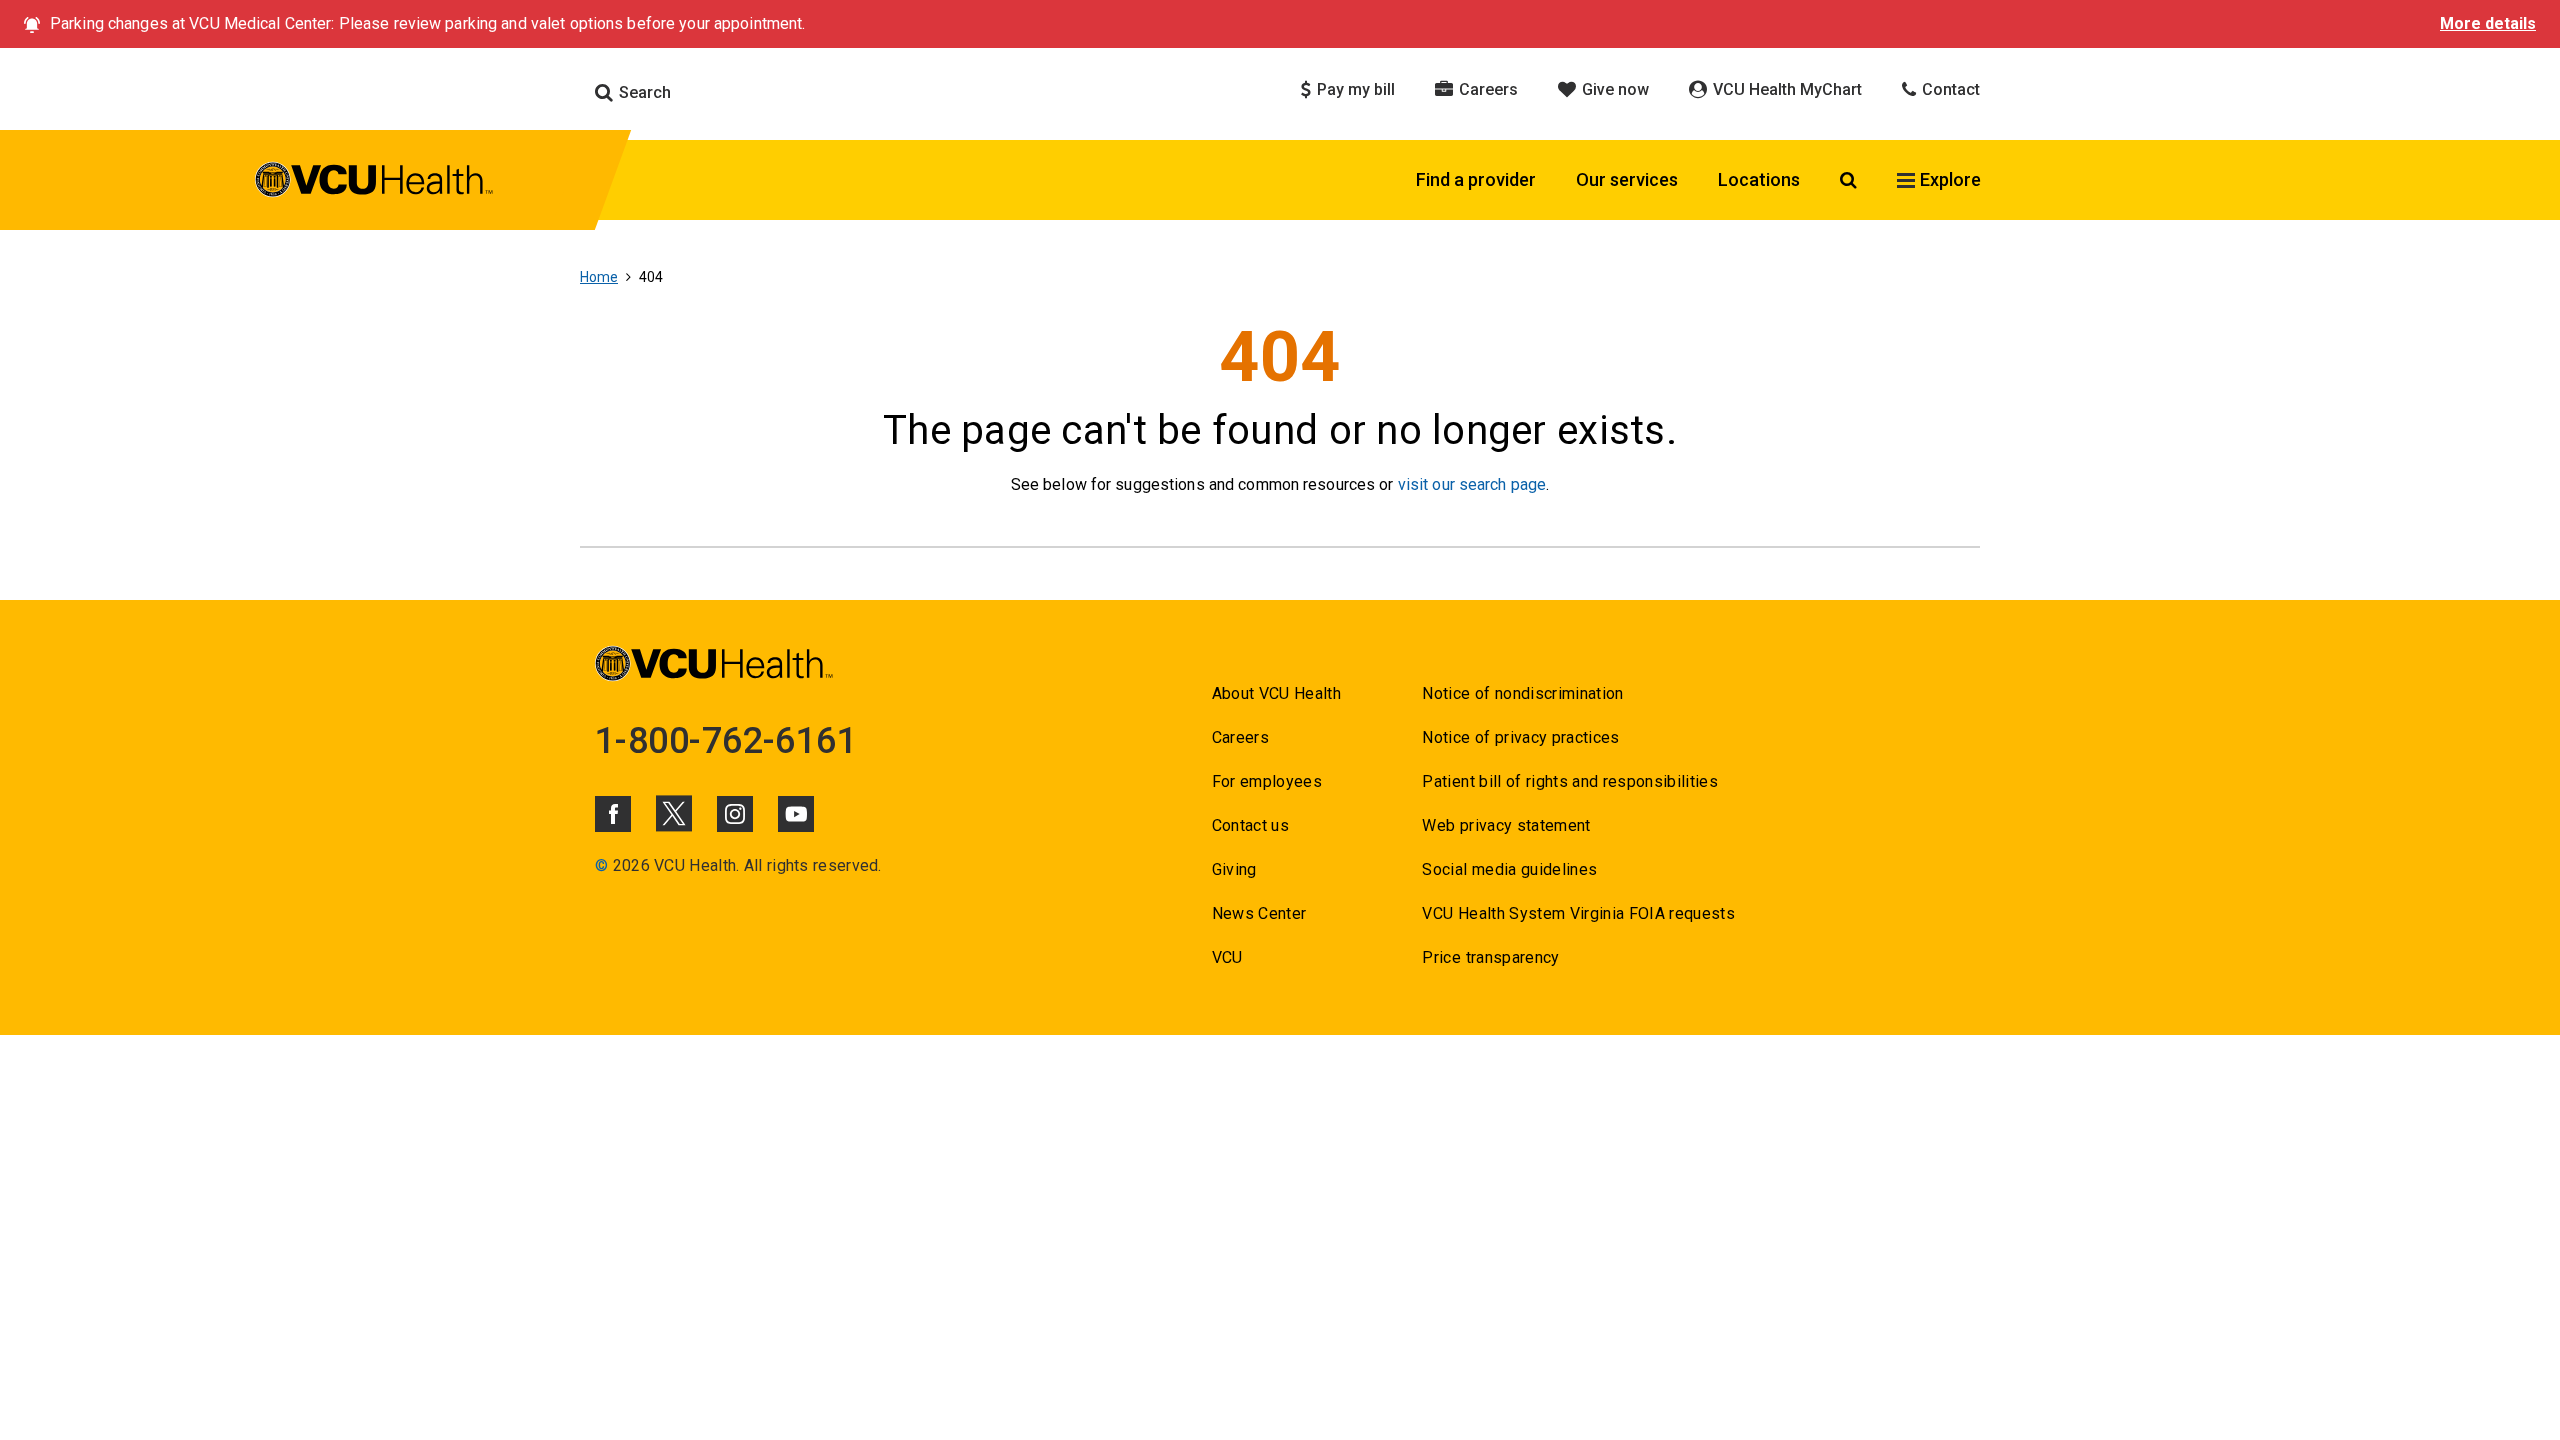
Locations (1759, 179)
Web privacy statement (1506, 825)
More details (2488, 23)
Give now (1613, 89)
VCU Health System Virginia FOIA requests (1578, 913)
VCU (1227, 957)
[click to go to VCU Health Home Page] (374, 183)
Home (599, 277)
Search (643, 92)
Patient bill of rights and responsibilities (1570, 781)
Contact (1949, 89)
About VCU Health (1276, 693)
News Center (1259, 913)
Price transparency (1490, 957)
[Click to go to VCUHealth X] (674, 813)
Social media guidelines (1509, 869)
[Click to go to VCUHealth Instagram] (735, 814)
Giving (1234, 869)
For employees (1267, 781)
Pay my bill (1354, 89)
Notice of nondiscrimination (1522, 693)
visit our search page (1472, 484)
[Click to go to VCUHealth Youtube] (796, 814)
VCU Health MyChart (1785, 89)
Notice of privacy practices (1520, 737)
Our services (1627, 179)
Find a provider (1476, 179)
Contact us (1250, 825)
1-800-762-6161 (726, 741)
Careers (1486, 89)
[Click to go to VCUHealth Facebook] (613, 814)
